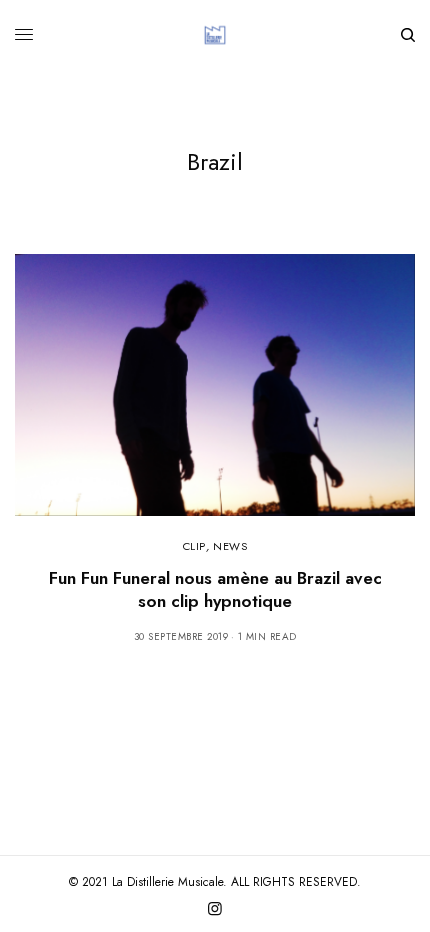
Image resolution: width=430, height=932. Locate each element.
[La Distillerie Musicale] (215, 35)
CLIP (194, 546)
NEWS (230, 546)
